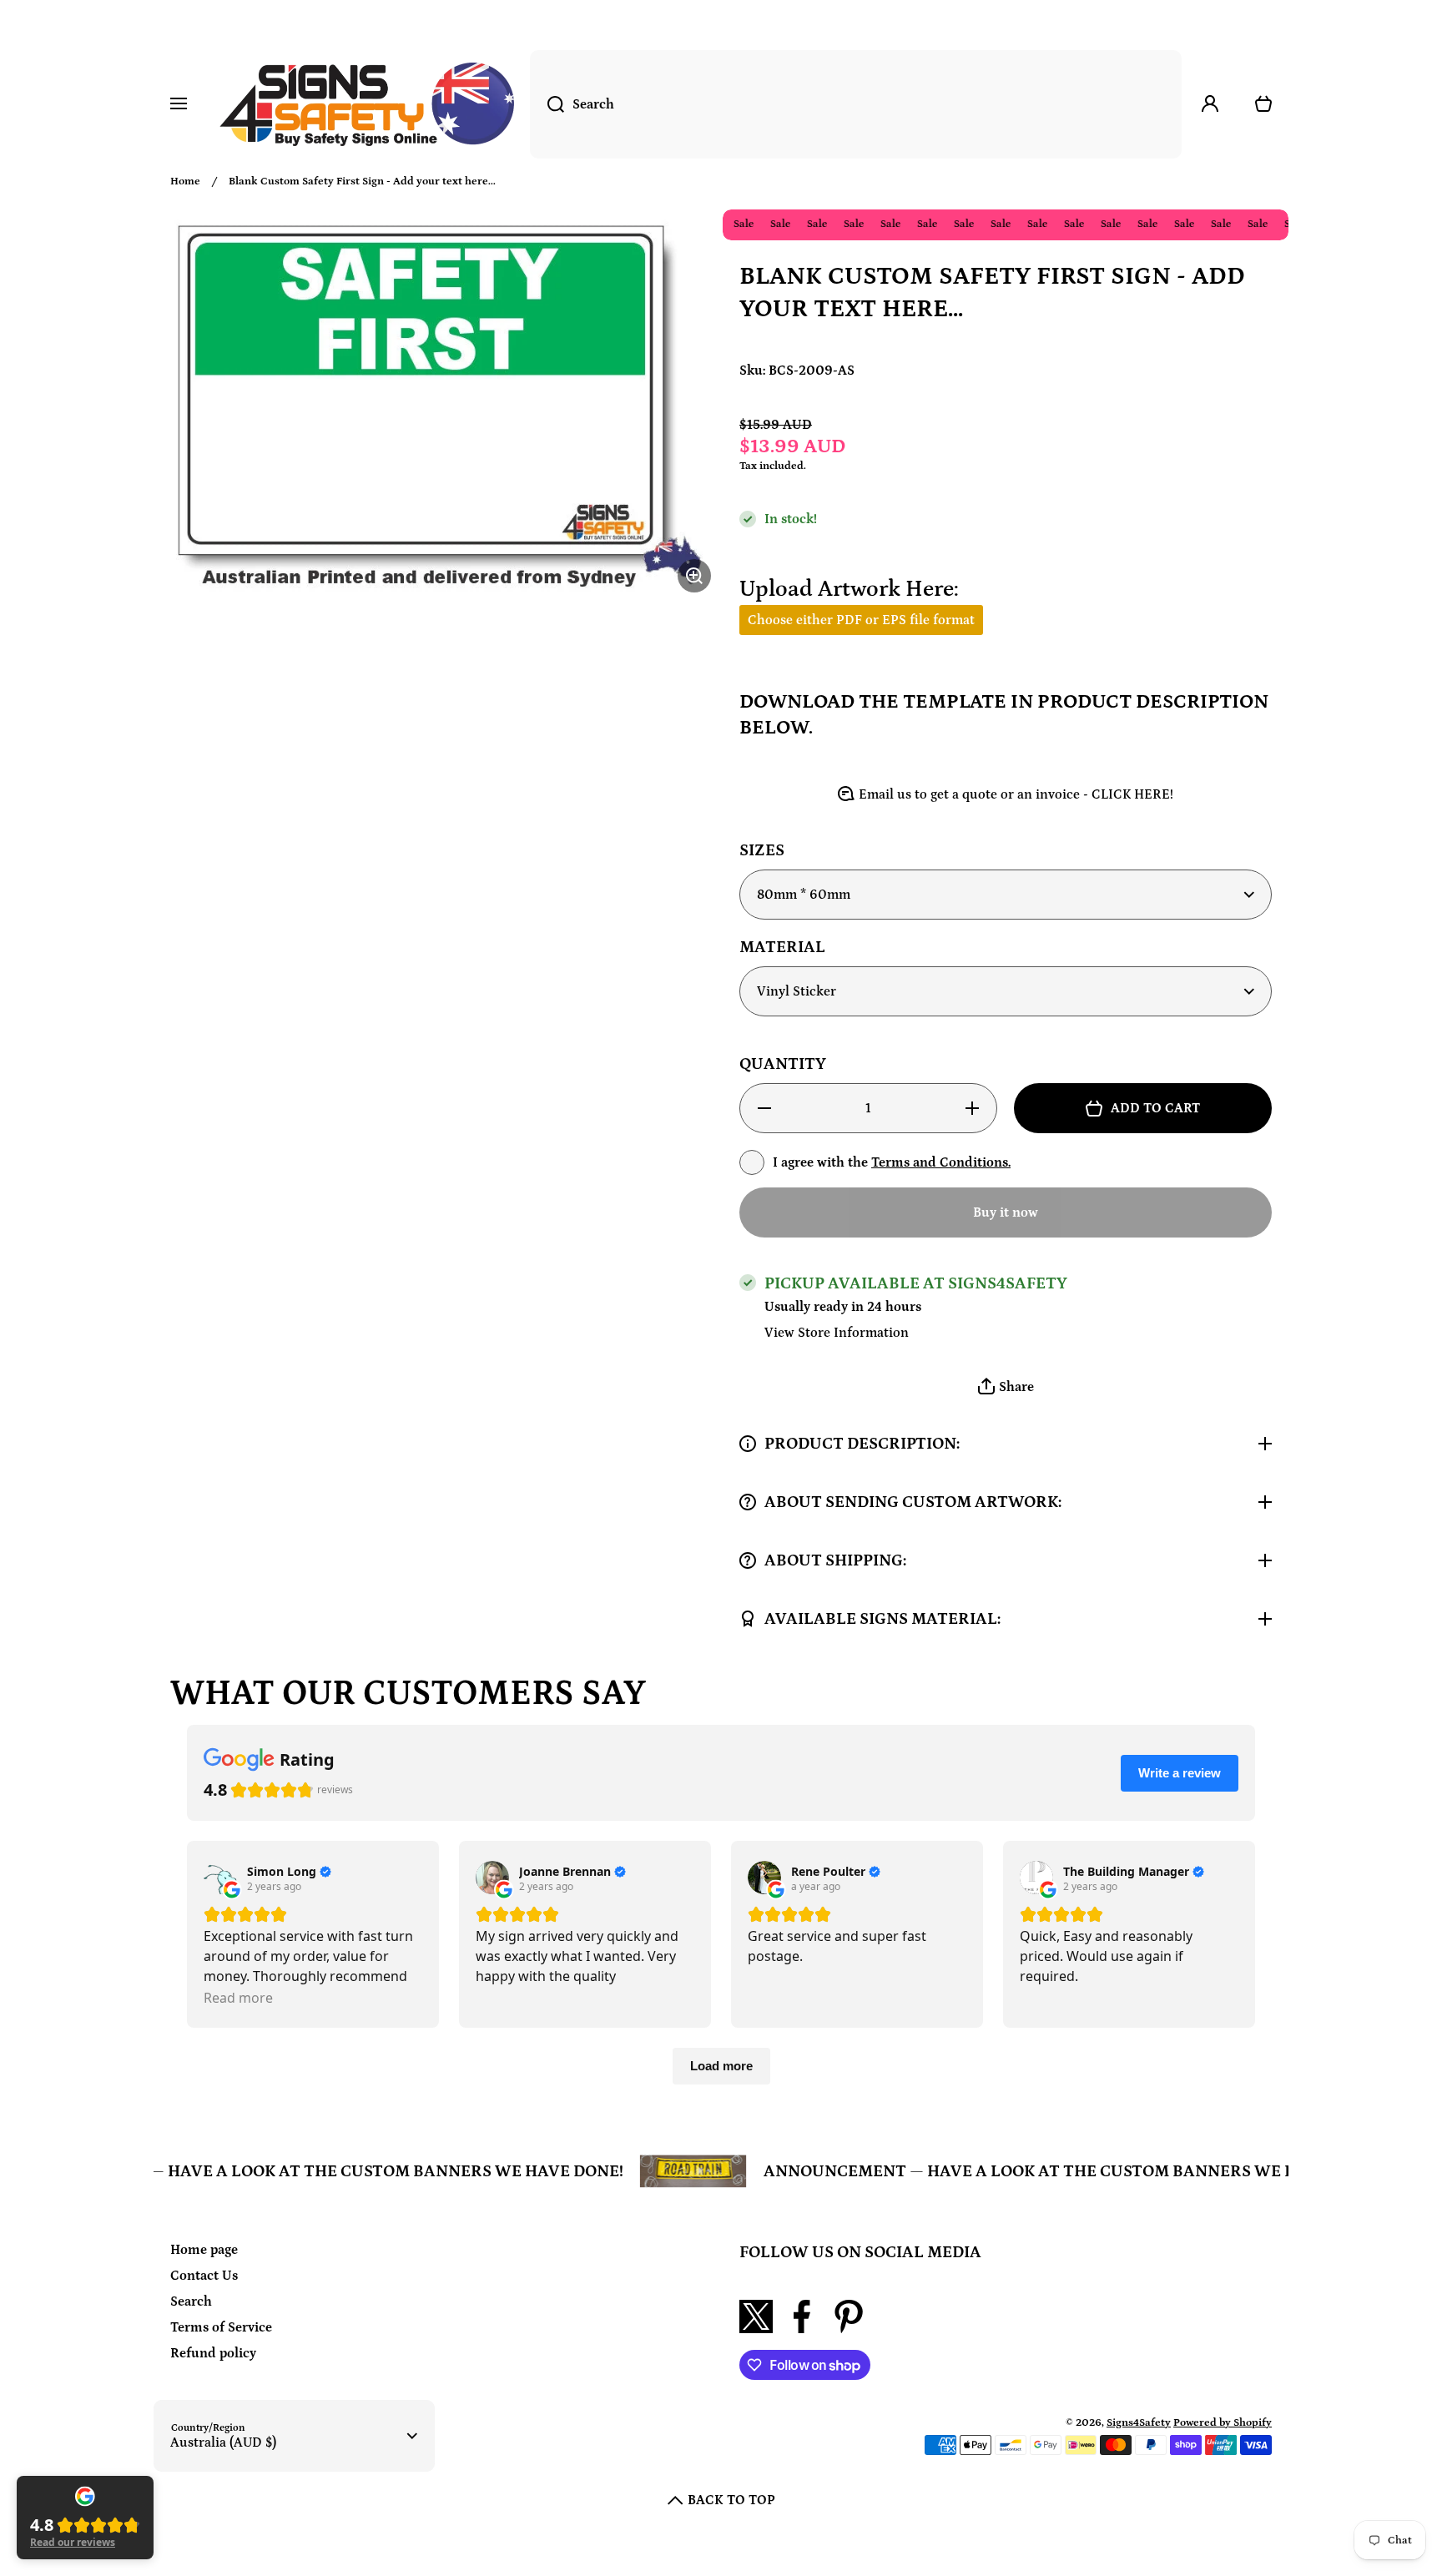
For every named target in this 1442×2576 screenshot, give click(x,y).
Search (191, 2301)
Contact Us (204, 2276)
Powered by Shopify (1223, 2423)
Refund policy (213, 2353)
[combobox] (856, 104)
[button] (1006, 1387)
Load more (721, 2066)
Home (185, 181)
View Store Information (837, 1333)
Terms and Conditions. (941, 1162)
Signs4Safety (1139, 2423)
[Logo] (367, 104)
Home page (204, 2250)
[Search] (547, 104)
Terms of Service (221, 2327)
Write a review (1180, 1773)
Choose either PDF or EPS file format (861, 620)
